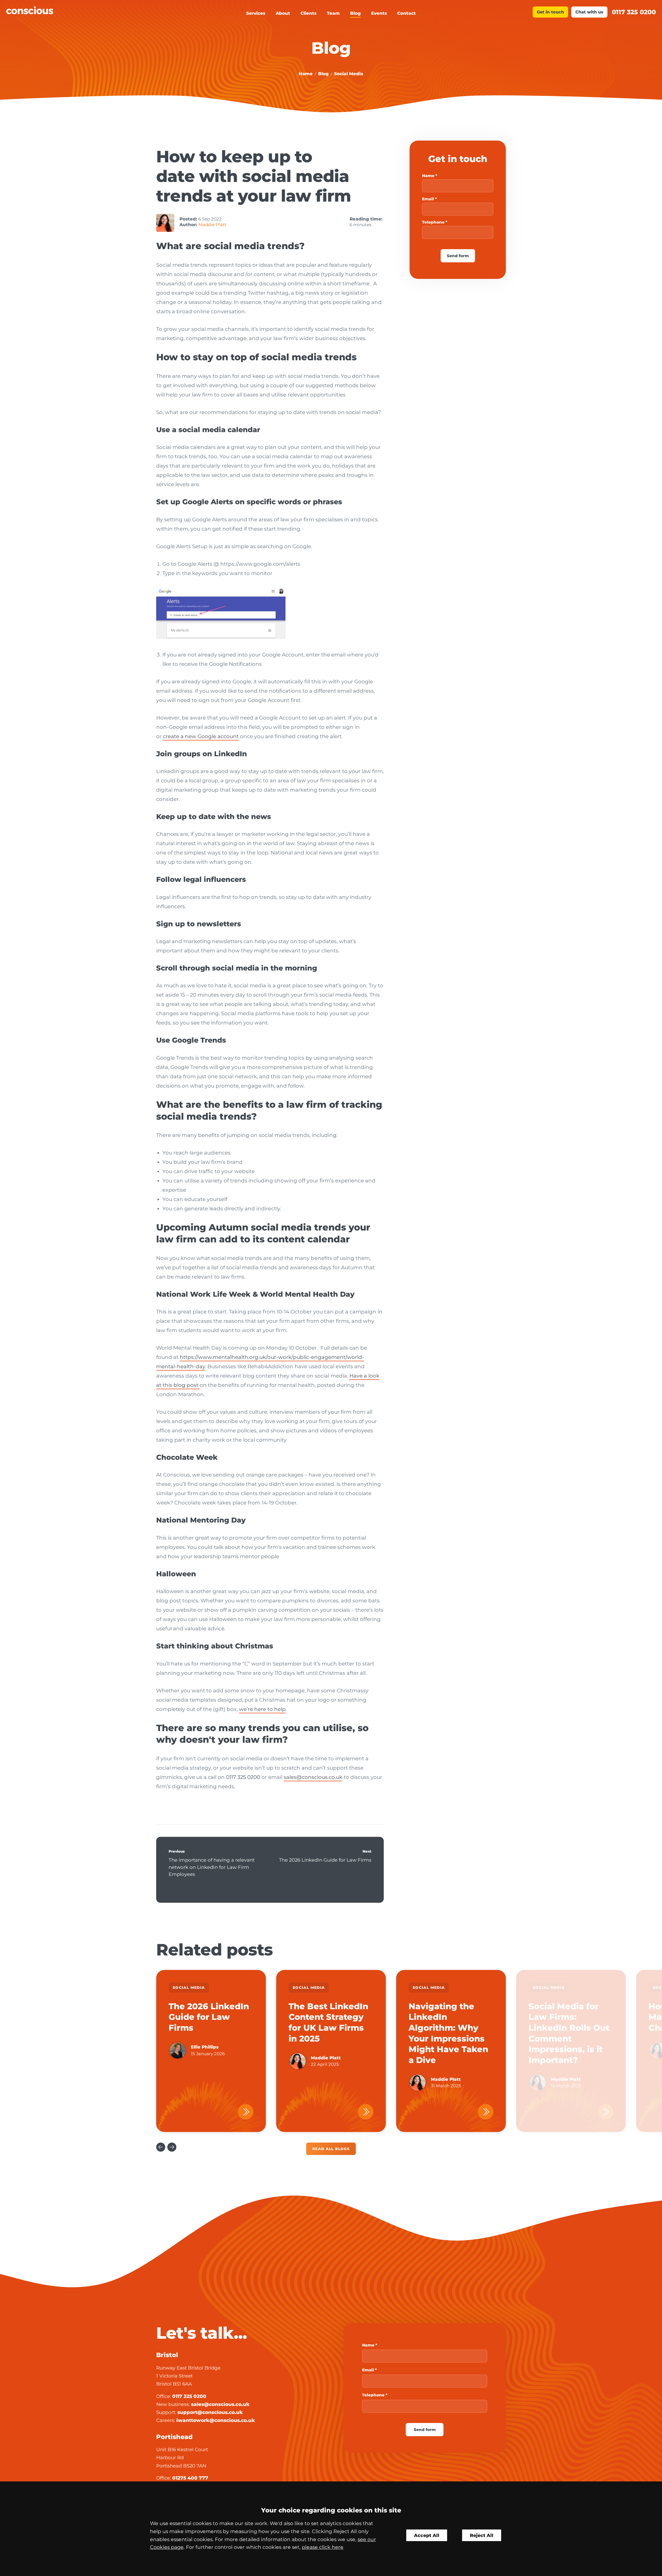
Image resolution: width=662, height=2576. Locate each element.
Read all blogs (331, 2149)
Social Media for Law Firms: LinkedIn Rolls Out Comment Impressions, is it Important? (569, 2033)
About (283, 13)
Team (333, 13)
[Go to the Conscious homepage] (87, 10)
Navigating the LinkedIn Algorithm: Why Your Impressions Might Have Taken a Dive (448, 2033)
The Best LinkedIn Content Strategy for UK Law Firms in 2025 (328, 2022)
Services (256, 13)
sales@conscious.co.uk (313, 1777)
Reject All (482, 2535)
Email (428, 199)
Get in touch (550, 12)
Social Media (349, 74)
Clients (309, 13)
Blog (355, 13)
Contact (407, 13)
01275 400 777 (190, 2478)
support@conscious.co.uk (210, 2412)
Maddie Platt (212, 225)
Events (379, 13)
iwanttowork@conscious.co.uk (216, 2420)
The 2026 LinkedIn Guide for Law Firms (325, 1860)
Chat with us (589, 12)
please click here (323, 2547)
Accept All (427, 2535)
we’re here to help (262, 1709)
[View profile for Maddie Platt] (165, 223)
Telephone (433, 222)
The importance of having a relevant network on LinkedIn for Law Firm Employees (212, 1867)
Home (306, 74)
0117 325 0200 (634, 12)
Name (428, 176)
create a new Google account (201, 736)
